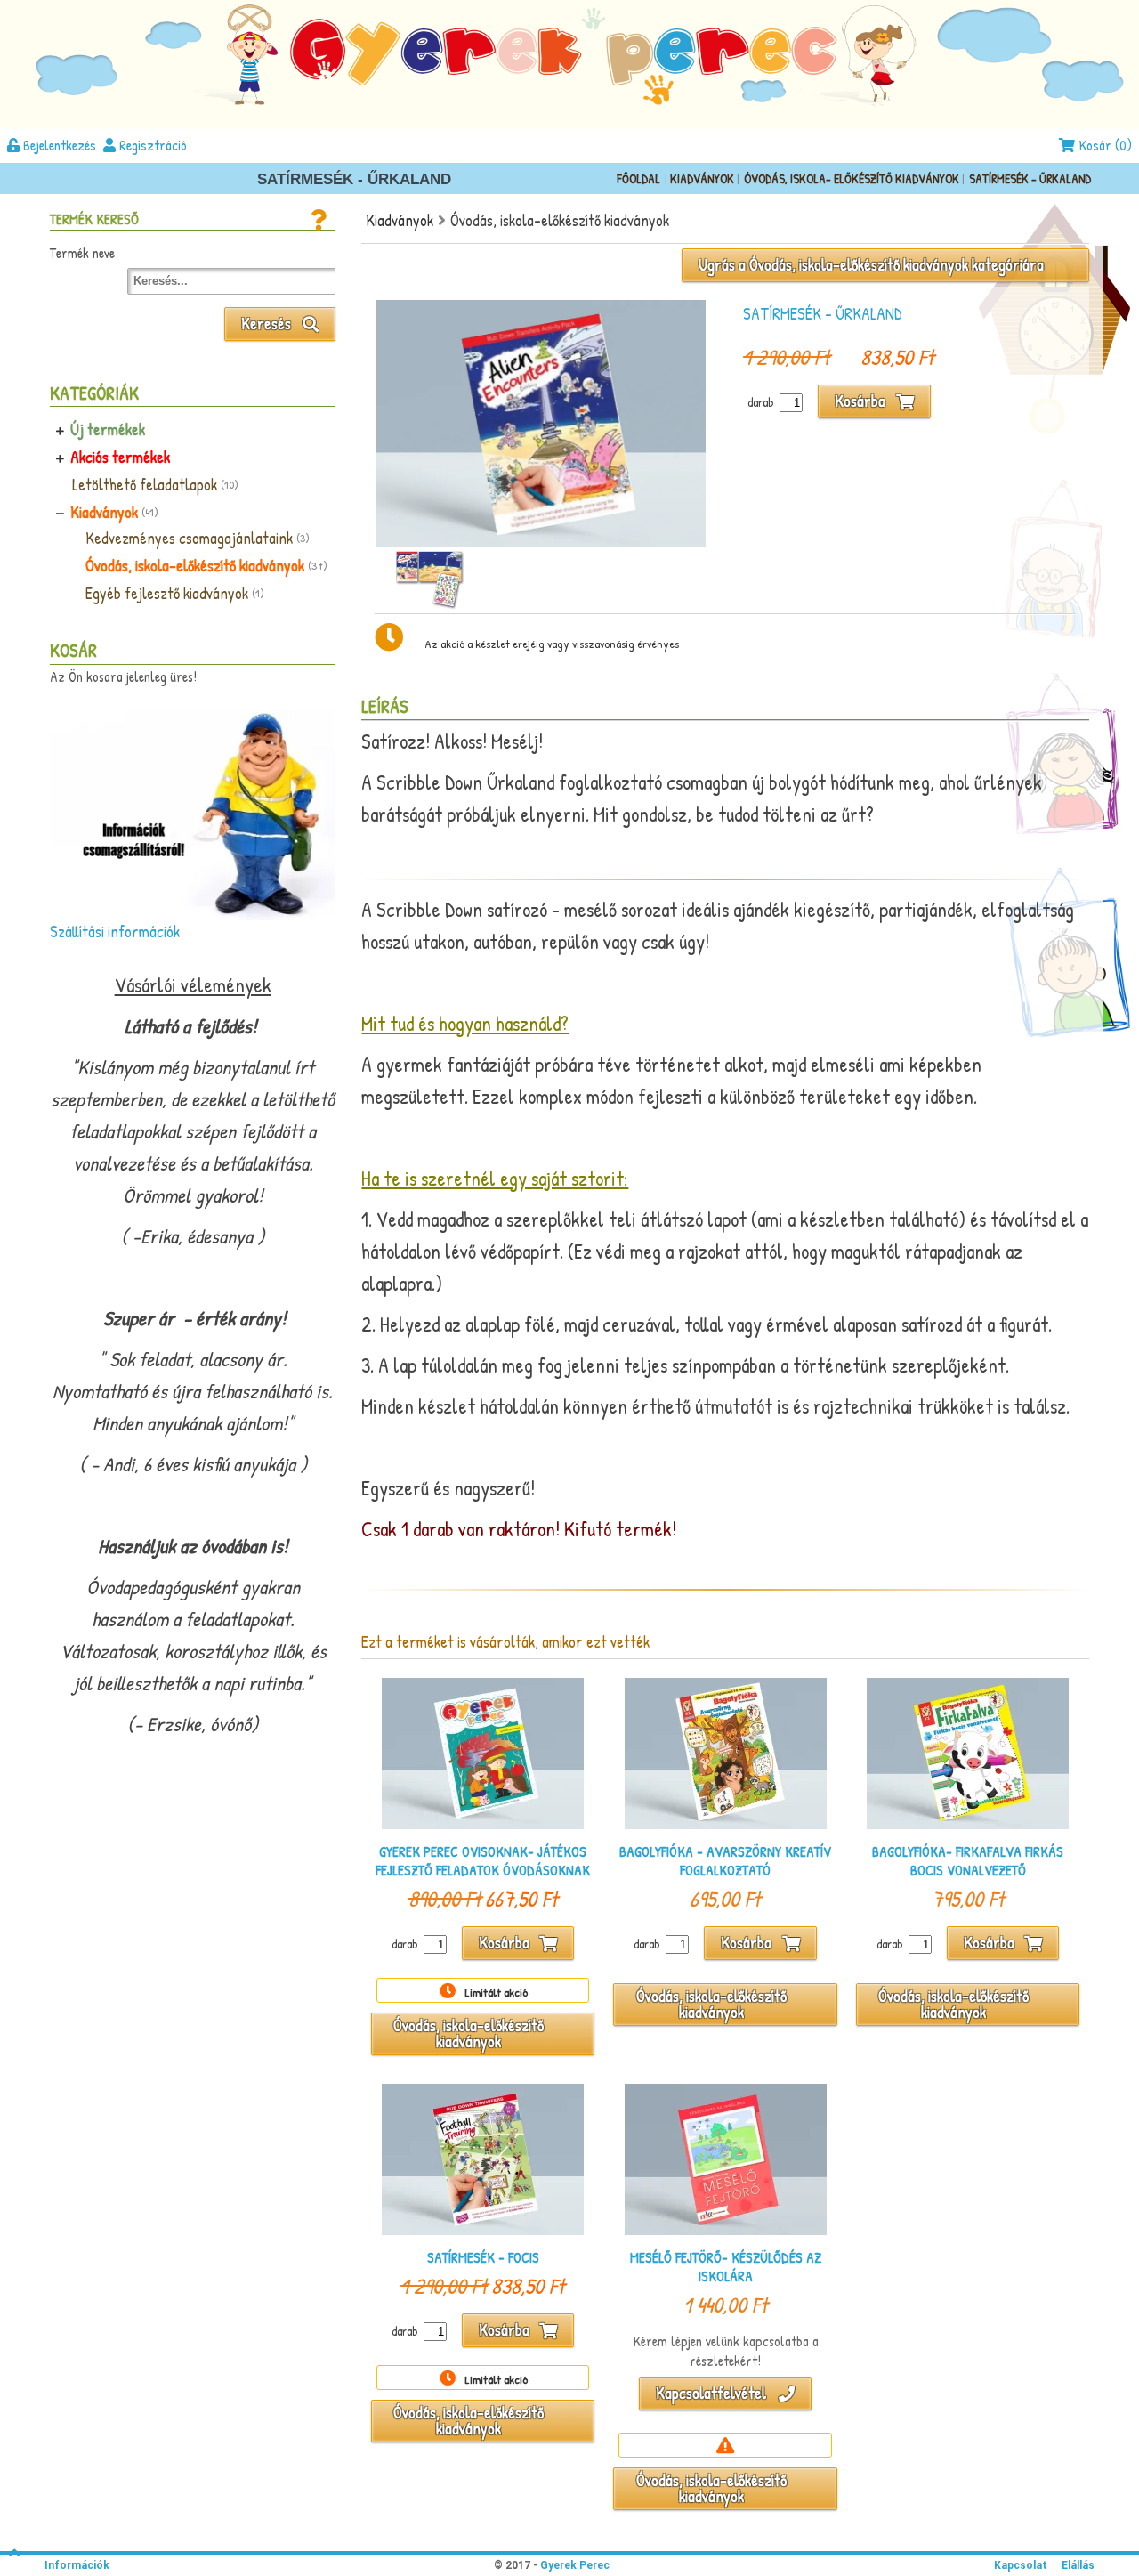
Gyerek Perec (574, 2565)
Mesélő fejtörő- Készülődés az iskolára (726, 2267)
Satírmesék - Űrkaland (1030, 178)
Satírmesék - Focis (483, 2258)
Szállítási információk (115, 932)
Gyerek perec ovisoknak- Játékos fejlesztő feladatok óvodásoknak (483, 1861)
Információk (77, 2565)
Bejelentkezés (58, 145)
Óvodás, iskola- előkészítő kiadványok (853, 178)
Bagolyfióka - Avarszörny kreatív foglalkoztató (725, 1861)
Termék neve (82, 253)
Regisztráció (151, 145)
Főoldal (638, 178)
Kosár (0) (1103, 145)
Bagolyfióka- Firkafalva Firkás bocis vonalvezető (968, 1861)
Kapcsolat (1021, 2565)
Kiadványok (703, 178)
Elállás (1078, 2565)
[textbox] (231, 281)
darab (761, 402)
